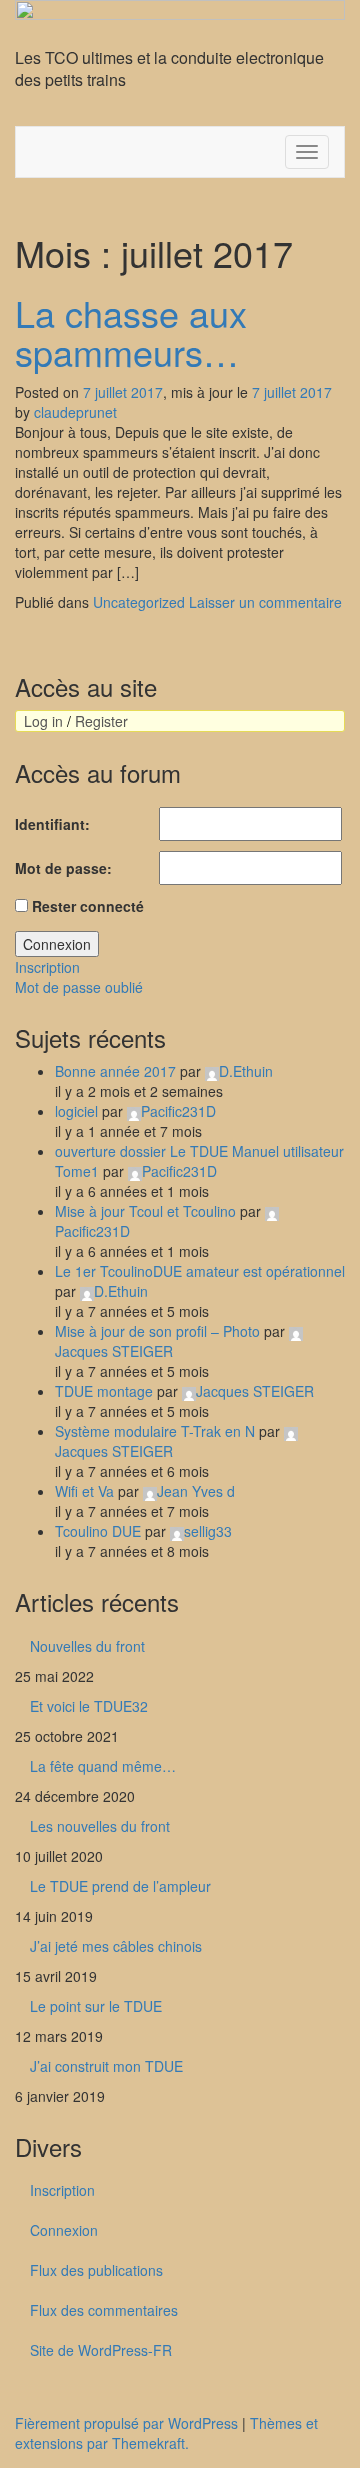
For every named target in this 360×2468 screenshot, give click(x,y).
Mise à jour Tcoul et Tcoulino (145, 1211)
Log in (43, 721)
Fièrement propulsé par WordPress (126, 2423)
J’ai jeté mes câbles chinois (116, 1946)
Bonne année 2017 (115, 1071)
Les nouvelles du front (100, 1826)
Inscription (47, 967)
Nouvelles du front (87, 1646)
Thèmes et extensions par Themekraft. (166, 2433)
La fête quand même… (103, 1766)
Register (101, 721)
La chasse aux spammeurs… (131, 332)
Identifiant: (52, 824)
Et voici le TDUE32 (89, 1706)
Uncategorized (139, 602)
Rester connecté (88, 906)
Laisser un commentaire (265, 602)
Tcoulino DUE (98, 1531)
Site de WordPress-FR (101, 2350)
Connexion (57, 944)
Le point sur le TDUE (96, 2006)
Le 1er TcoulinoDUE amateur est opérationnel (200, 1271)
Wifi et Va (84, 1491)
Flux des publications (96, 2270)
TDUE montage (104, 1391)
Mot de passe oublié (79, 987)
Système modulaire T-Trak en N (155, 1431)
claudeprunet (75, 412)
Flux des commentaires (104, 2310)
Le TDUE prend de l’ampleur (120, 1886)
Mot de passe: (63, 868)
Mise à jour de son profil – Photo (157, 1331)
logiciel (76, 1111)
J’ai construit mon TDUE (106, 2066)
